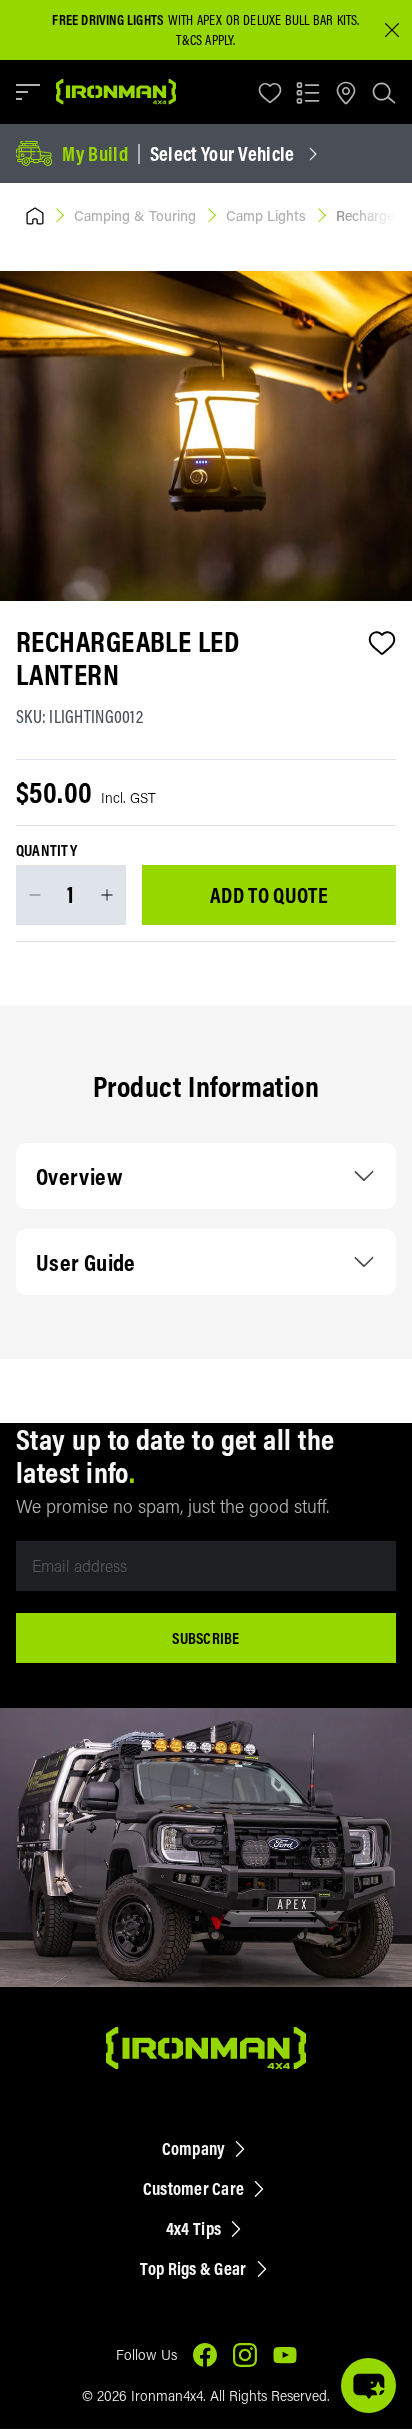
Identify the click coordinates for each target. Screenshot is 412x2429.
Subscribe (205, 1638)
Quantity (46, 851)
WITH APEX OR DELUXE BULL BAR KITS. (205, 20)
